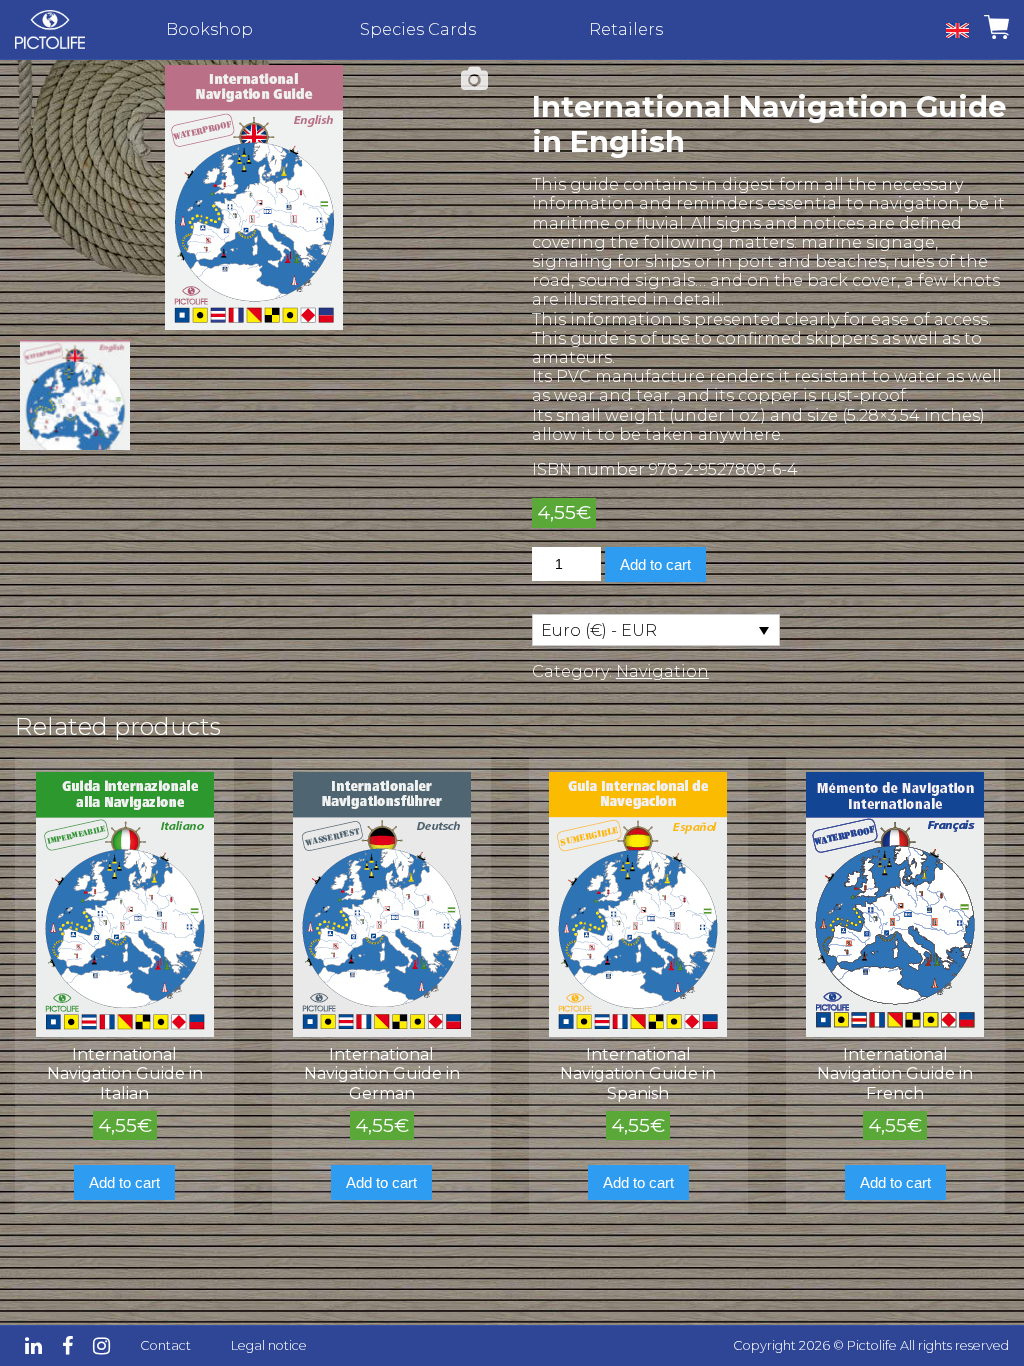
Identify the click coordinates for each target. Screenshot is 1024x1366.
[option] (254, 197)
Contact (165, 1345)
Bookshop (209, 29)
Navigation (662, 671)
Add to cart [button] (124, 1182)
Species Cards (418, 29)
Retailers (626, 29)
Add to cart (655, 564)
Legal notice (269, 1345)
